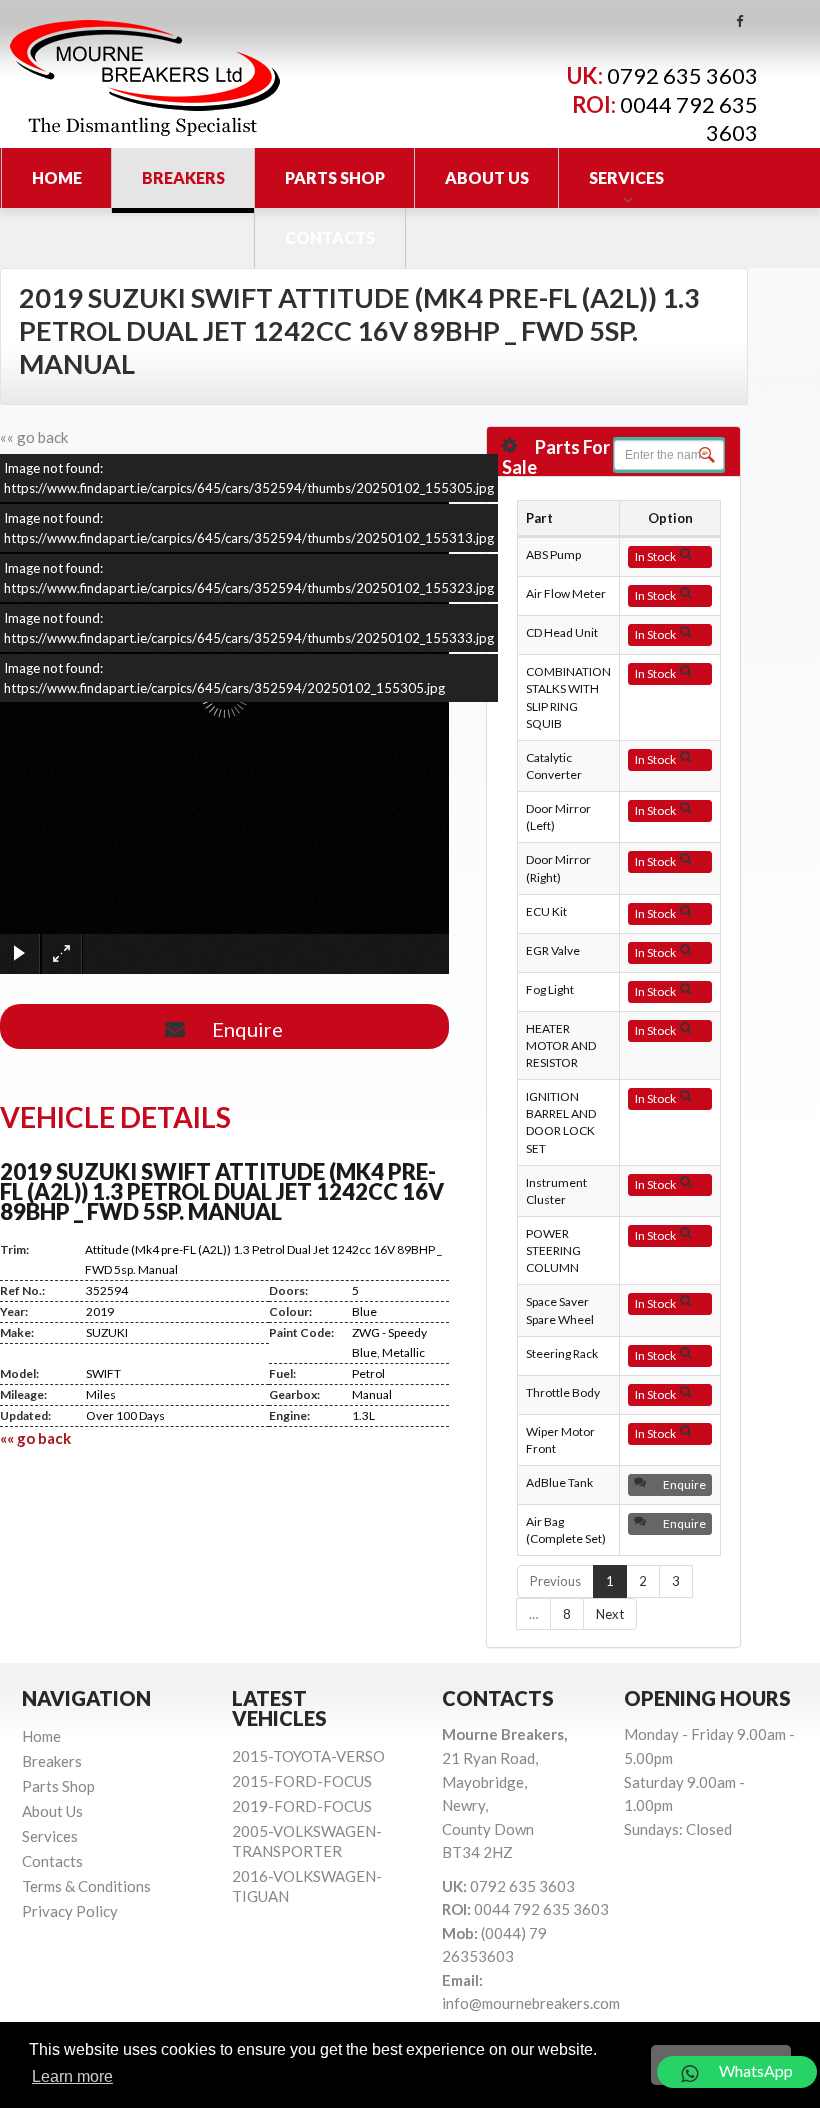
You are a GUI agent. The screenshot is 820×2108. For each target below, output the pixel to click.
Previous (555, 1581)
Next (610, 1614)
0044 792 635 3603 (541, 1909)
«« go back (34, 437)
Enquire (241, 1029)
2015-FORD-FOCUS (302, 1781)
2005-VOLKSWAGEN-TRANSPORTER (307, 1841)
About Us (487, 177)
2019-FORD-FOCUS (302, 1806)
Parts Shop (335, 177)
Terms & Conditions (86, 1886)
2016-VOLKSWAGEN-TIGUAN (307, 1886)
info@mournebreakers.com (531, 2003)
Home (57, 177)
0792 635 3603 (682, 75)
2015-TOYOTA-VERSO (308, 1756)
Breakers (183, 177)
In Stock (657, 556)
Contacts (330, 237)
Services (626, 177)
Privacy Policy (70, 1911)
